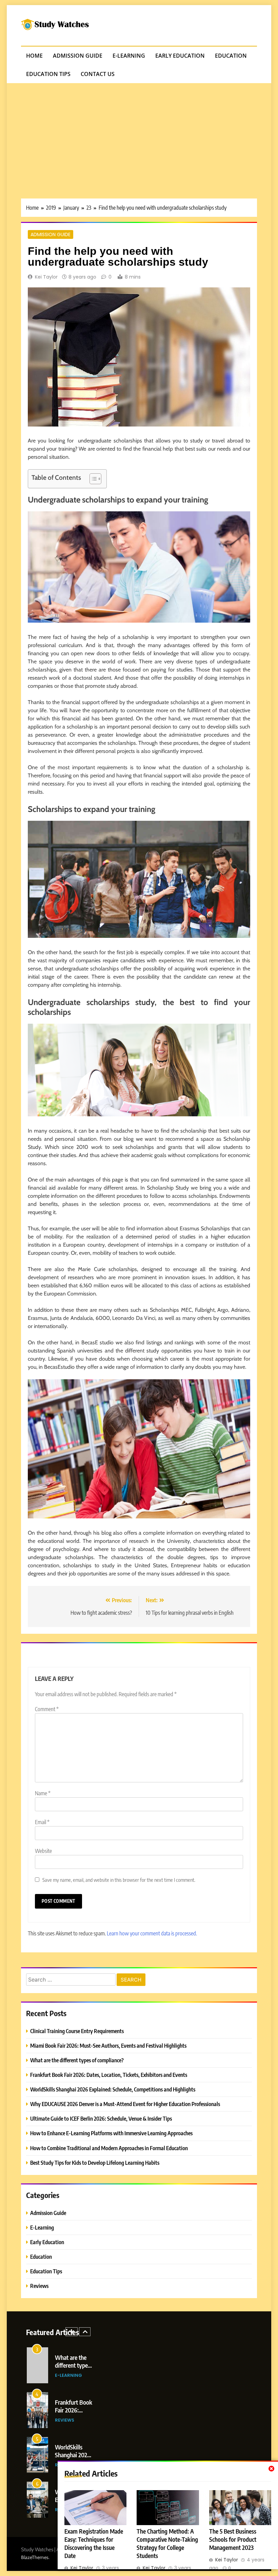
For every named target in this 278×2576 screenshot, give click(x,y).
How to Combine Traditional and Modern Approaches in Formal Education (109, 2148)
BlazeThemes (35, 2557)
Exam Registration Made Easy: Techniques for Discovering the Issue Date (94, 2543)
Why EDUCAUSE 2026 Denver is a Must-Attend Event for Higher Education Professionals (125, 2104)
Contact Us (98, 74)
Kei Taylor (46, 277)
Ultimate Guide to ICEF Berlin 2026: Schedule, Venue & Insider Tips (101, 2118)
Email (42, 1822)
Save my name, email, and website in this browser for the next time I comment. (119, 1880)
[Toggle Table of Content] (92, 479)
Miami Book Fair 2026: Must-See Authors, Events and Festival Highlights (108, 2045)
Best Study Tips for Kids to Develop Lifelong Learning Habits (95, 2163)
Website (43, 1851)
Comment (47, 1709)
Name (43, 1793)
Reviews (39, 2286)
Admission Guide (78, 56)
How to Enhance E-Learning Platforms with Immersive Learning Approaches (111, 2133)
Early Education (180, 56)
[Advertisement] (139, 134)
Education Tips (48, 74)
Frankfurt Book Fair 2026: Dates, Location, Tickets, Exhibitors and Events (109, 2075)
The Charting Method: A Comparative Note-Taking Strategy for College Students (167, 2543)
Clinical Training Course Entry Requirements (77, 2031)
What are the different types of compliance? (77, 2060)
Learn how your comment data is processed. (152, 1933)
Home (34, 56)
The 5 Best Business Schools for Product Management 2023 (233, 2539)
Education (231, 56)
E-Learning (129, 56)
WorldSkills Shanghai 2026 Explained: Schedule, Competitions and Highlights (113, 2089)
